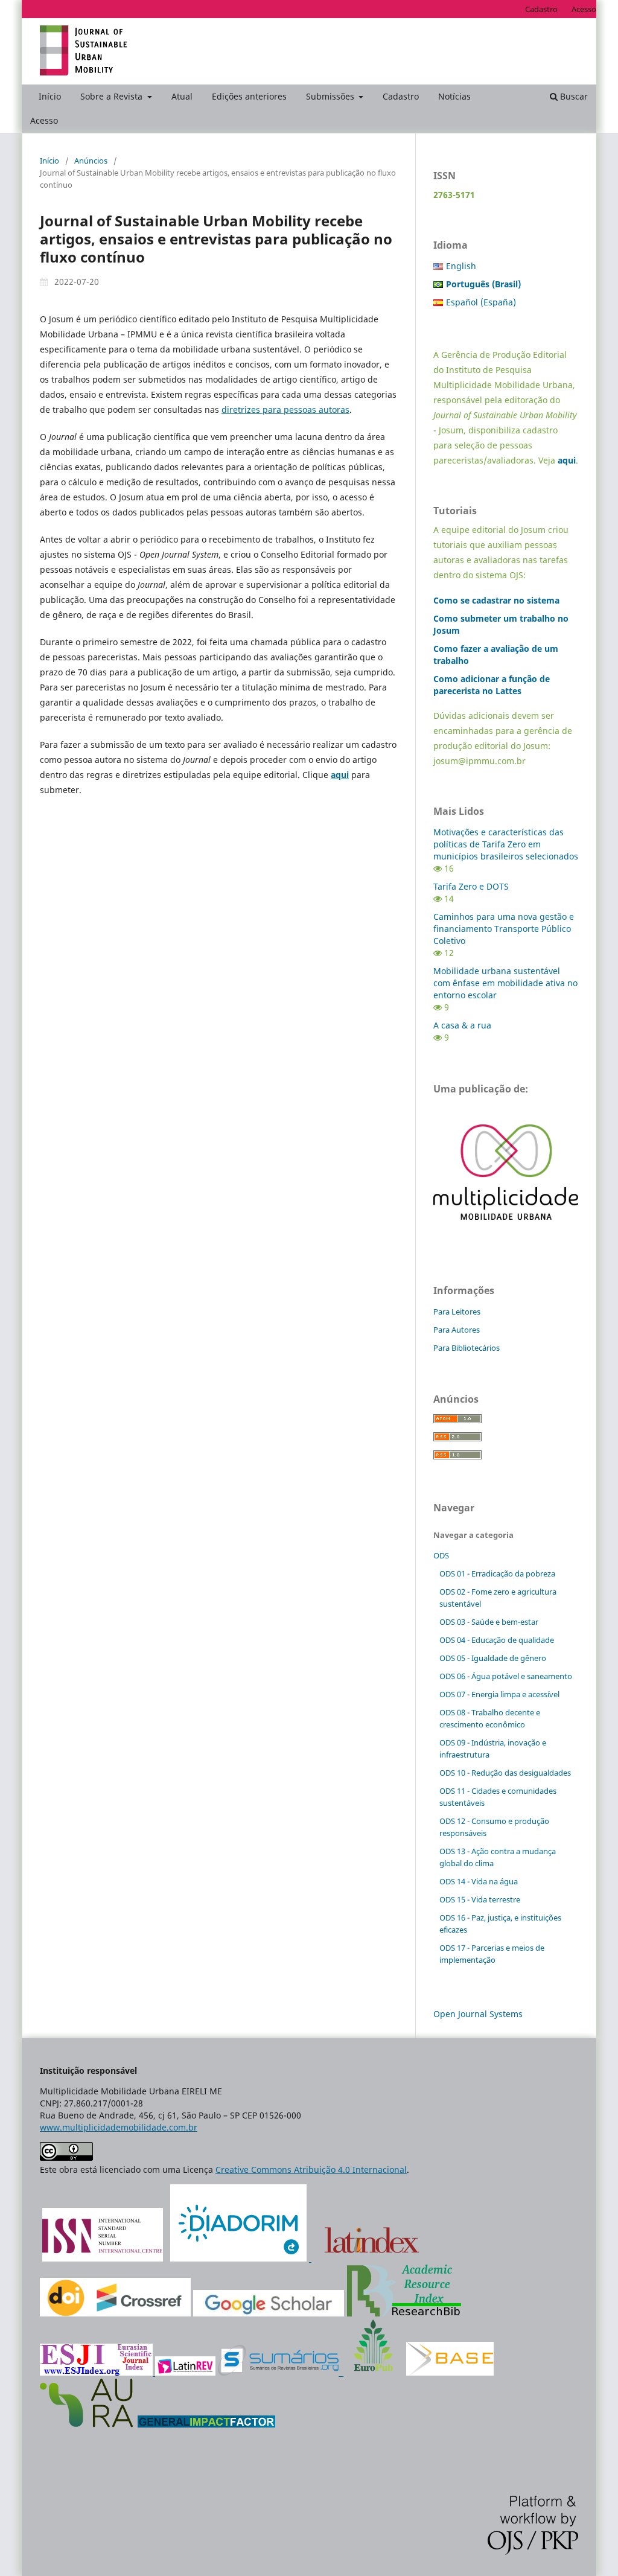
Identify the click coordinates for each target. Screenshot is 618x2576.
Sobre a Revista (113, 96)
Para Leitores (457, 1312)
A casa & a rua (462, 1025)
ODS (441, 1555)
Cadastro (401, 96)
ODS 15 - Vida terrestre (480, 1899)
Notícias (454, 96)
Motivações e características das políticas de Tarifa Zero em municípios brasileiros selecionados (506, 844)
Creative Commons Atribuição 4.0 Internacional (311, 2170)
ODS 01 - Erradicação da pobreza (497, 1573)
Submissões (331, 96)
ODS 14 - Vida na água (479, 1881)
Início (50, 96)
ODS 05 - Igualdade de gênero (493, 1658)
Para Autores (457, 1330)
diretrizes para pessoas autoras (285, 410)
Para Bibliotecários (467, 1348)
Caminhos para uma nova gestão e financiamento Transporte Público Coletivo (504, 929)
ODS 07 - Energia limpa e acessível (499, 1694)
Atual (182, 96)
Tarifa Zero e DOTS (471, 886)
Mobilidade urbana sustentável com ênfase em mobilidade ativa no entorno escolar (505, 983)
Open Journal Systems (478, 2014)
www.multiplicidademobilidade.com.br (119, 2127)
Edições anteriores (249, 96)
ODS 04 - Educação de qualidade (497, 1640)
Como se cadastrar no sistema (496, 600)
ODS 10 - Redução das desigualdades (505, 1773)
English (461, 266)
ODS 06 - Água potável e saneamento (506, 1676)
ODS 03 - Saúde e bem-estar (489, 1622)
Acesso (44, 120)
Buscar (573, 96)
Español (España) (481, 302)
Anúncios (91, 161)
